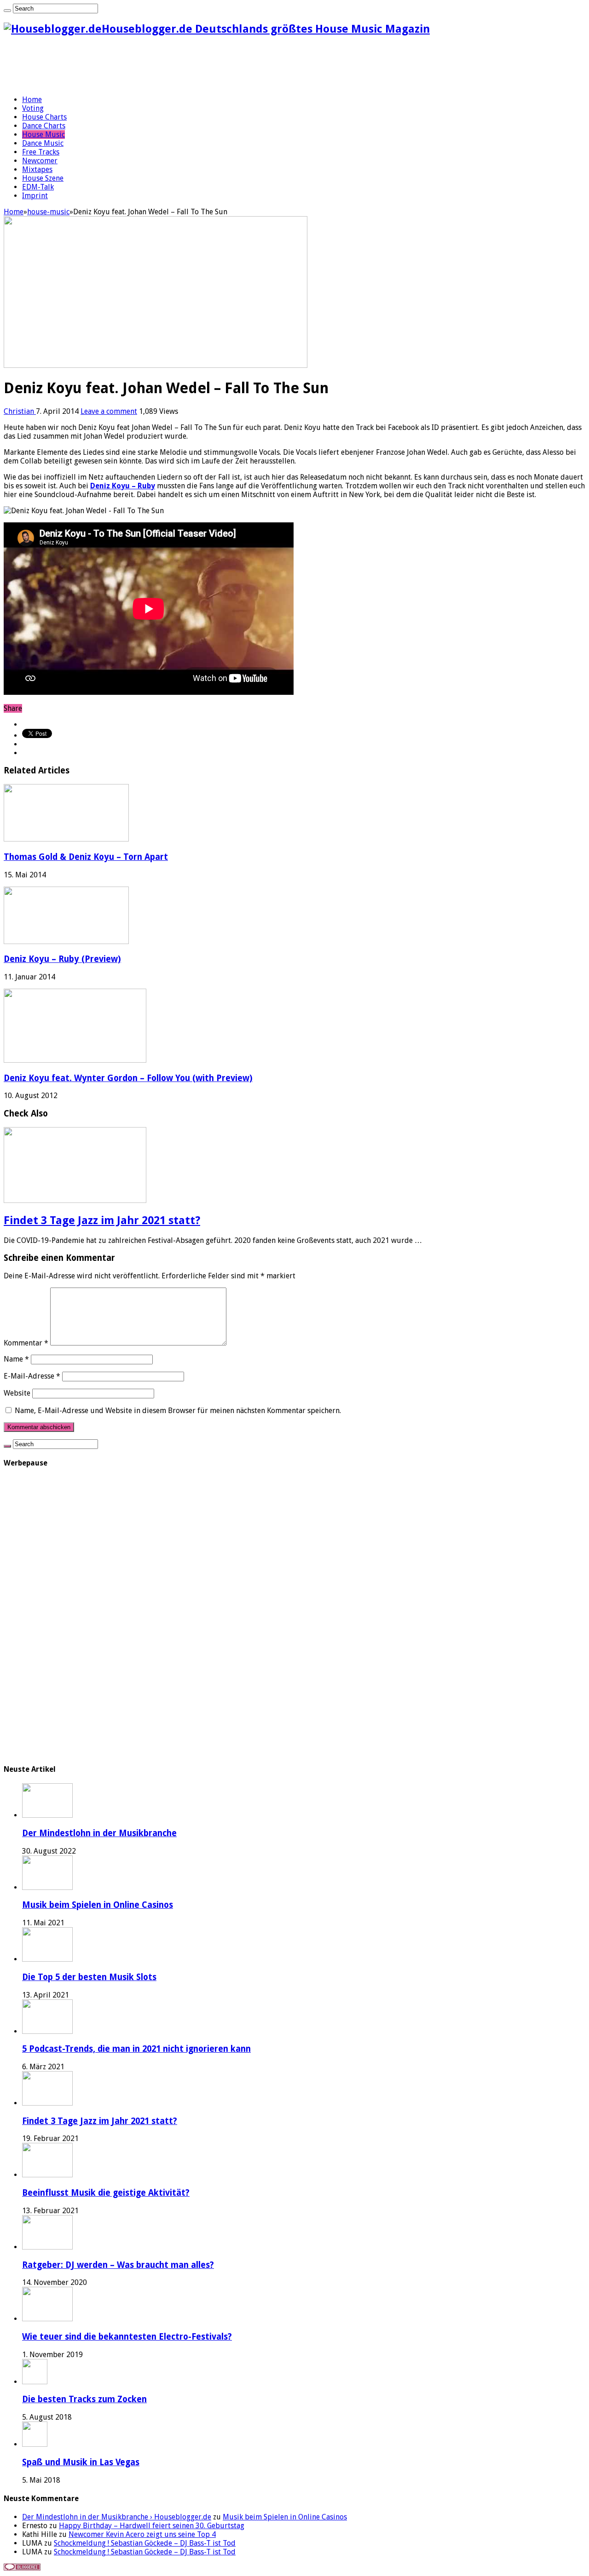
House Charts (44, 117)
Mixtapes (37, 169)
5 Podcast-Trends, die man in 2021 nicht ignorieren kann (136, 2049)
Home (32, 100)
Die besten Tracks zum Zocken (84, 2399)
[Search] (7, 11)
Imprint (35, 196)
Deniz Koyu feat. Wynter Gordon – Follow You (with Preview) (128, 1078)
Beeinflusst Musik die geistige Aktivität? (106, 2193)
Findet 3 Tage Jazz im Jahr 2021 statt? (102, 1220)
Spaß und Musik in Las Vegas (81, 2462)
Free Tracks (41, 152)
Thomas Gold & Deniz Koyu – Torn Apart (86, 857)
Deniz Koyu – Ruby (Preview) (62, 959)
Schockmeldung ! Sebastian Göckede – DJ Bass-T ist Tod (145, 2543)
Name (16, 1359)
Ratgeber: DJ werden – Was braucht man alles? (118, 2265)
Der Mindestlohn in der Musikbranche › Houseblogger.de (117, 2517)
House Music (43, 135)
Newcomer (40, 161)
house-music (48, 212)
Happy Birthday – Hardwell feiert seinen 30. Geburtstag (152, 2526)
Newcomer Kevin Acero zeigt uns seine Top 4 (142, 2534)
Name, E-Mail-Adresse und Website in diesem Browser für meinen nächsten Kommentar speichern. (178, 1411)
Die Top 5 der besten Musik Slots (89, 1977)
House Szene (43, 178)
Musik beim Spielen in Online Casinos (98, 1905)
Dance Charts (44, 126)
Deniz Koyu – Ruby (123, 486)
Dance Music (43, 143)
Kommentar (26, 1343)
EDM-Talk (38, 187)
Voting (33, 108)
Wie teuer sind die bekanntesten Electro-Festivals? (127, 2337)
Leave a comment (109, 411)
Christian (20, 411)
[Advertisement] (171, 65)
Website (17, 1393)
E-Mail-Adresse (32, 1376)
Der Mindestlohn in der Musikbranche (99, 1833)
